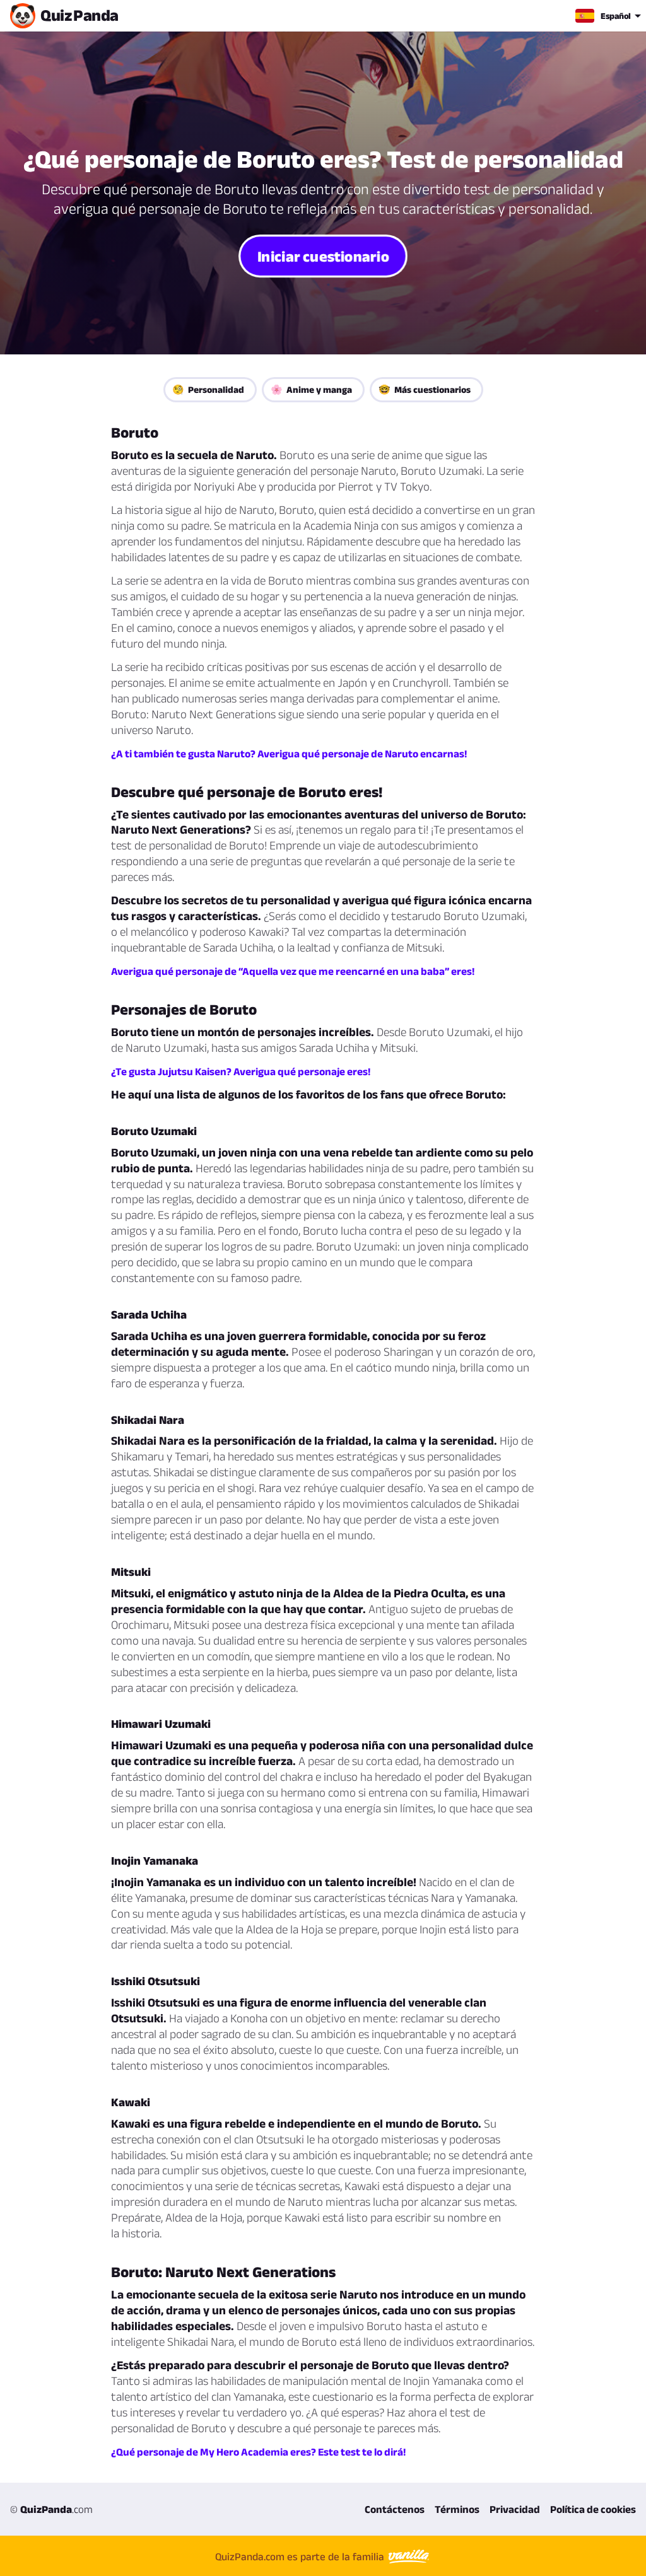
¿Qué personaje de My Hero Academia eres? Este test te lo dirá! (258, 2452)
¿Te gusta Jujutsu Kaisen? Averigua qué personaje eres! (241, 1071)
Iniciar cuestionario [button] (323, 256)
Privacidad (515, 2509)
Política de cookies (593, 2509)
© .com (51, 2509)
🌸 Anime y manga (311, 389)
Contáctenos (395, 2509)
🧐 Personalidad (208, 389)
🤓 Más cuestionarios (425, 389)
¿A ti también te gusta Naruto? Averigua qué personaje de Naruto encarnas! (289, 754)
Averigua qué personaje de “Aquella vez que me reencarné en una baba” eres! (293, 971)
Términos (457, 2509)
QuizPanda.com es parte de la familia (301, 2556)
